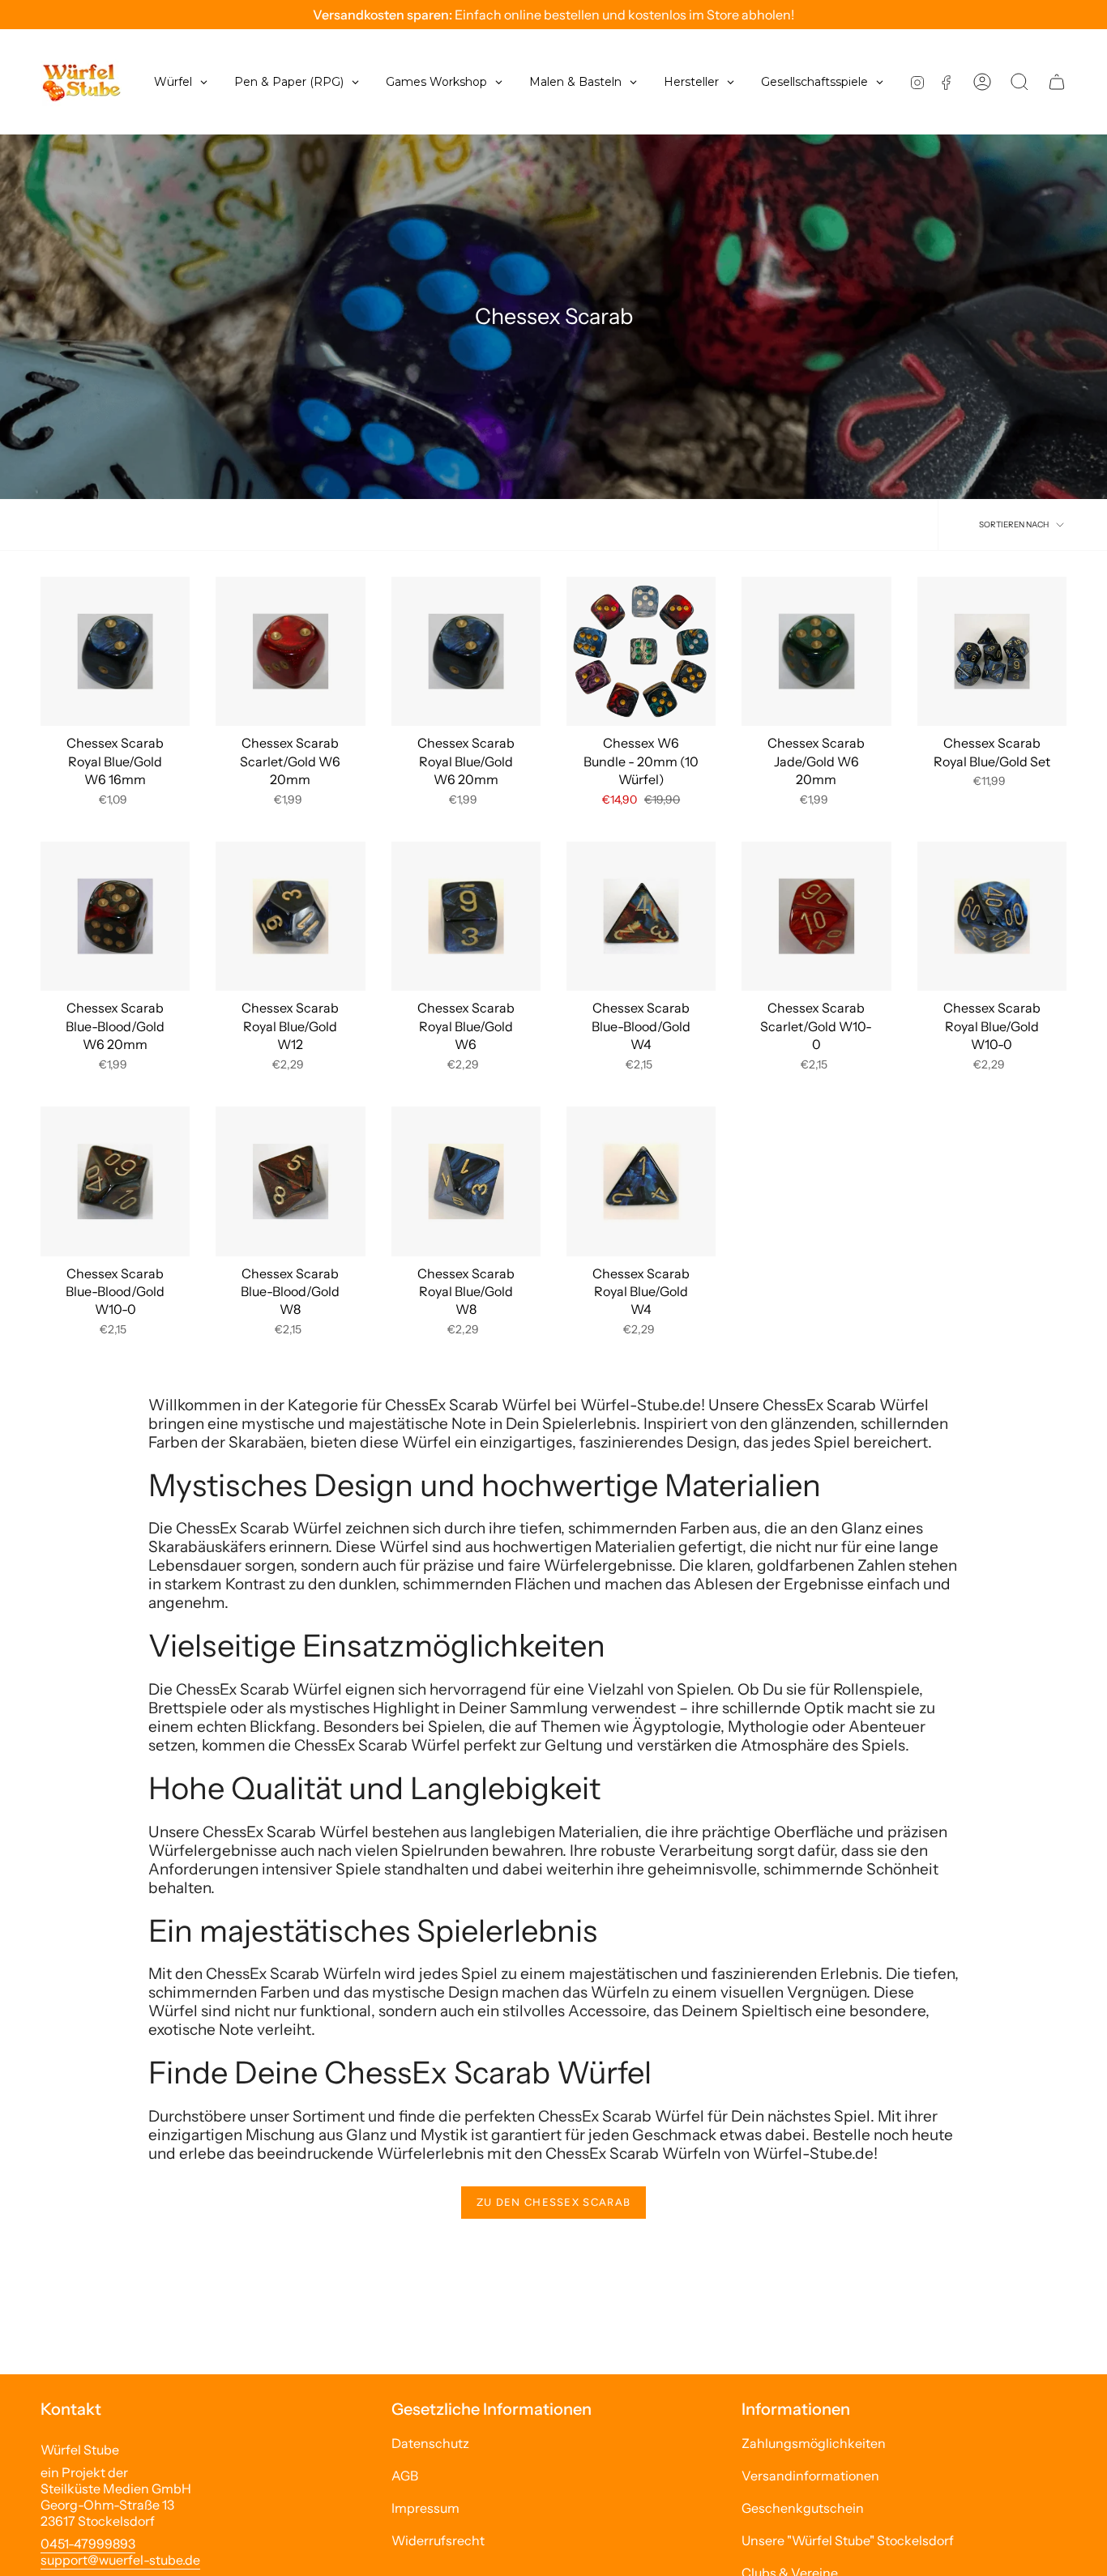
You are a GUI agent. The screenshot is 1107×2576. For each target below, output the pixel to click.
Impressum (425, 2508)
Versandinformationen (810, 2476)
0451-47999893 (88, 2544)
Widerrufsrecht (438, 2540)
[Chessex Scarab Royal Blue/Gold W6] (466, 916)
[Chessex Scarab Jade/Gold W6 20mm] (816, 651)
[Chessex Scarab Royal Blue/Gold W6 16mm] (115, 651)
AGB (405, 2476)
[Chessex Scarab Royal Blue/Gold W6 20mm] (466, 651)
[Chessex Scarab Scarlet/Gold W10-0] (816, 916)
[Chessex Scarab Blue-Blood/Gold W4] (641, 916)
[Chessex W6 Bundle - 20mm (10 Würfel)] (641, 651)
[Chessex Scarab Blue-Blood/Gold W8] (290, 1181)
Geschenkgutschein (803, 2508)
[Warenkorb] (1057, 82)
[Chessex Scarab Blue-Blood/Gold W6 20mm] (115, 916)
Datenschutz (430, 2443)
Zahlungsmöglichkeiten (814, 2443)
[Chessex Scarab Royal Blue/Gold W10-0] (992, 916)
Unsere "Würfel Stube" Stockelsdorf (848, 2540)
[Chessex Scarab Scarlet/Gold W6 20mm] (290, 651)
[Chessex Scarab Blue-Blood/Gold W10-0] (115, 1181)
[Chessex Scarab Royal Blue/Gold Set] (992, 651)
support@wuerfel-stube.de (120, 2560)
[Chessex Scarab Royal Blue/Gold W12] (290, 916)
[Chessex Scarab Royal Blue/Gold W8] (466, 1181)
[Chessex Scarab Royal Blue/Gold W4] (641, 1181)
